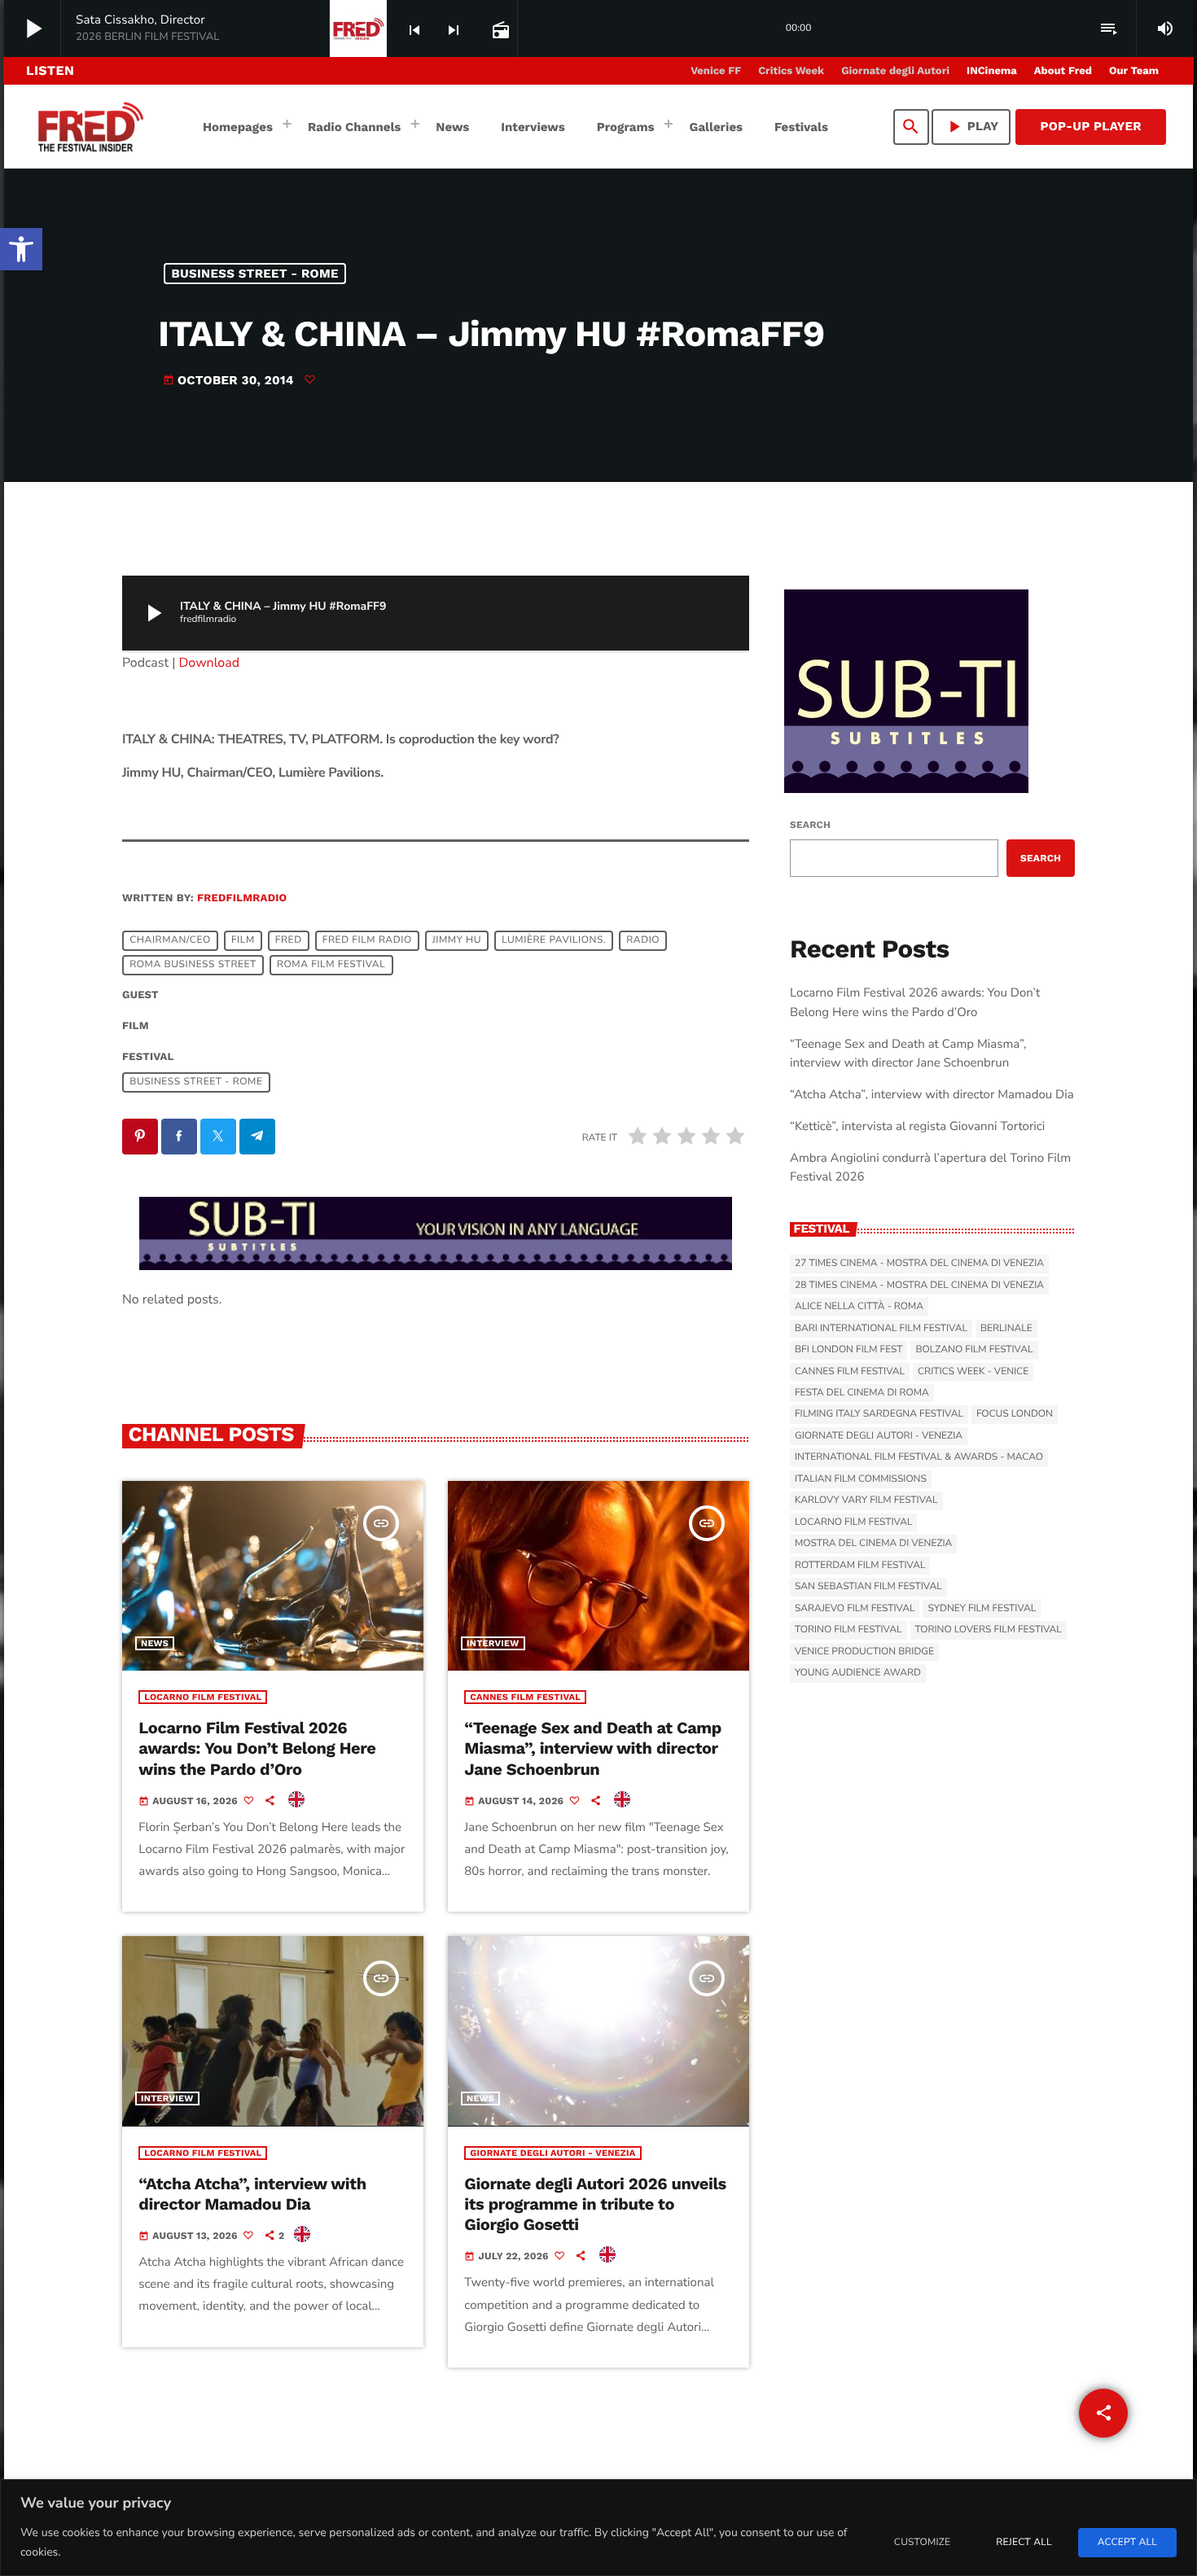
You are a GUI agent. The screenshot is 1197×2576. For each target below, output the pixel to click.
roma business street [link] (193, 965)
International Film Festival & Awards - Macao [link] (919, 1457)
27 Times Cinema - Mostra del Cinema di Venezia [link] (919, 1264)
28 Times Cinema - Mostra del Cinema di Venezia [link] (919, 1286)
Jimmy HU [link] (457, 940)
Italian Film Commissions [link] (861, 1479)
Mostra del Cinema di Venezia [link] (873, 1544)
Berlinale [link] (1006, 1329)
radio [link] (643, 940)
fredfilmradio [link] (242, 898)
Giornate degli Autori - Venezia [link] (552, 2153)
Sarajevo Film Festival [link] (855, 1609)
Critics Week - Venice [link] (973, 1372)
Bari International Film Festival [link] (881, 1329)
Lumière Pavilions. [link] (554, 940)
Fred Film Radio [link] (367, 940)
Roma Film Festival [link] (331, 965)
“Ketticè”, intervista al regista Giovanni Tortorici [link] (917, 1127)
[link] (21, 249)
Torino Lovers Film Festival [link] (989, 1630)
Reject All (1024, 2543)
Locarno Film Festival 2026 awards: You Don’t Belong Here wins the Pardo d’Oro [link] (257, 1748)
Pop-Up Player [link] (1091, 126)
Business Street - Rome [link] (255, 274)
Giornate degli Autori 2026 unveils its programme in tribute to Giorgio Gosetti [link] (595, 2204)
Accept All (1127, 2543)
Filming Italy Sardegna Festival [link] (879, 1414)
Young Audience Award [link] (858, 1673)
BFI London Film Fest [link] (848, 1350)
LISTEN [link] (50, 70)
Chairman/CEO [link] (170, 940)
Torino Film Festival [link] (848, 1630)
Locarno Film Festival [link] (203, 1697)
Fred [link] (289, 940)
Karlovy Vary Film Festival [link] (866, 1500)
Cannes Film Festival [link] (525, 1697)
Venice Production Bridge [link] (864, 1652)
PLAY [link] (971, 127)
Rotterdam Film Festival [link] (860, 1566)
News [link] (155, 1643)
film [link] (243, 940)
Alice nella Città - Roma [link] (859, 1307)
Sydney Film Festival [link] (982, 1609)
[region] (598, 2528)
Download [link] (210, 663)
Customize (922, 2543)
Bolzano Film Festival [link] (974, 1350)
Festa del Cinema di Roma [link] (862, 1393)
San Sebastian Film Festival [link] (868, 1587)
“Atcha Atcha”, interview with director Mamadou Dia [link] (252, 2194)
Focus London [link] (1015, 1414)
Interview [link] (493, 1643)
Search (810, 825)
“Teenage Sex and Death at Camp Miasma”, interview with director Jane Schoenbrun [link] (593, 1748)
